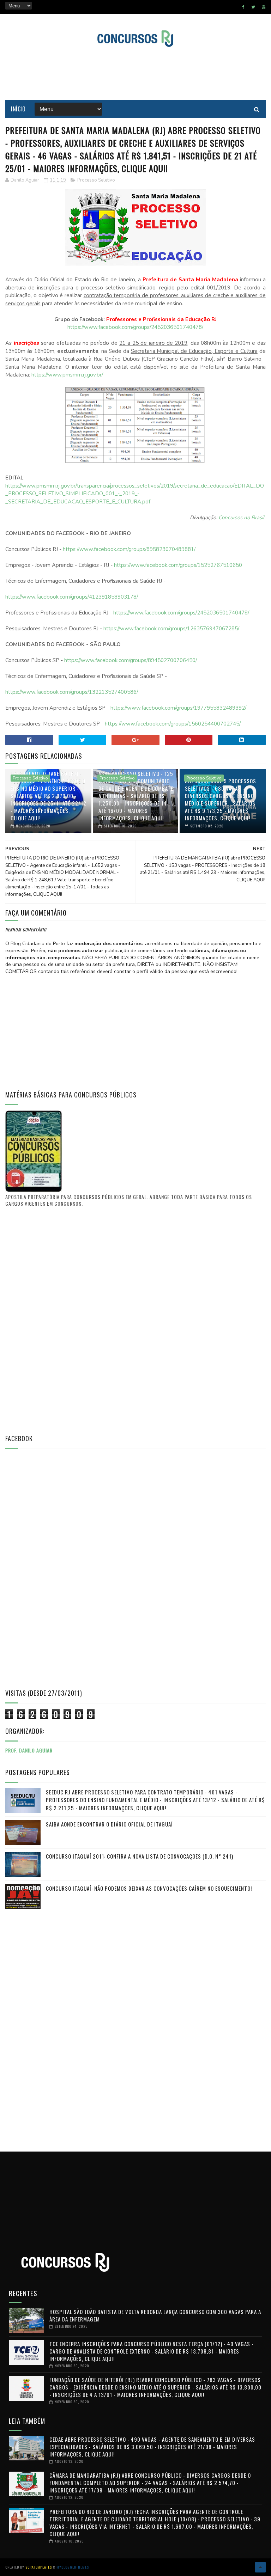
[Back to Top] (260, 2567)
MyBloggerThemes (73, 2567)
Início (18, 109)
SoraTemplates (39, 2567)
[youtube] (264, 7)
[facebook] (243, 7)
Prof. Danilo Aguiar (29, 1750)
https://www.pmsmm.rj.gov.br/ (67, 375)
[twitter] (253, 7)
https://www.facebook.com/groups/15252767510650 (178, 565)
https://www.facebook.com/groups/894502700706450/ (131, 660)
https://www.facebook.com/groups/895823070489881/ (129, 549)
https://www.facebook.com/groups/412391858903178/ (72, 597)
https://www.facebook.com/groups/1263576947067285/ (171, 629)
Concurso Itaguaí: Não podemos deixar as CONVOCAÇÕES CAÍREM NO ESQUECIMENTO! (149, 1888)
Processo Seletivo (96, 180)
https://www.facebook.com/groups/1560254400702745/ (173, 724)
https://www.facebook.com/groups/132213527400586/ (72, 692)
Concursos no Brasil (241, 518)
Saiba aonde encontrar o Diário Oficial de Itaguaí (109, 1824)
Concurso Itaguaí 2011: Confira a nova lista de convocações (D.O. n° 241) (140, 1856)
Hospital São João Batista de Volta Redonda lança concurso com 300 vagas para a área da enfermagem (155, 2315)
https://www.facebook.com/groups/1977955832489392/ (178, 708)
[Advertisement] (135, 74)
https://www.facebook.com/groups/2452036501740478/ (135, 327)
